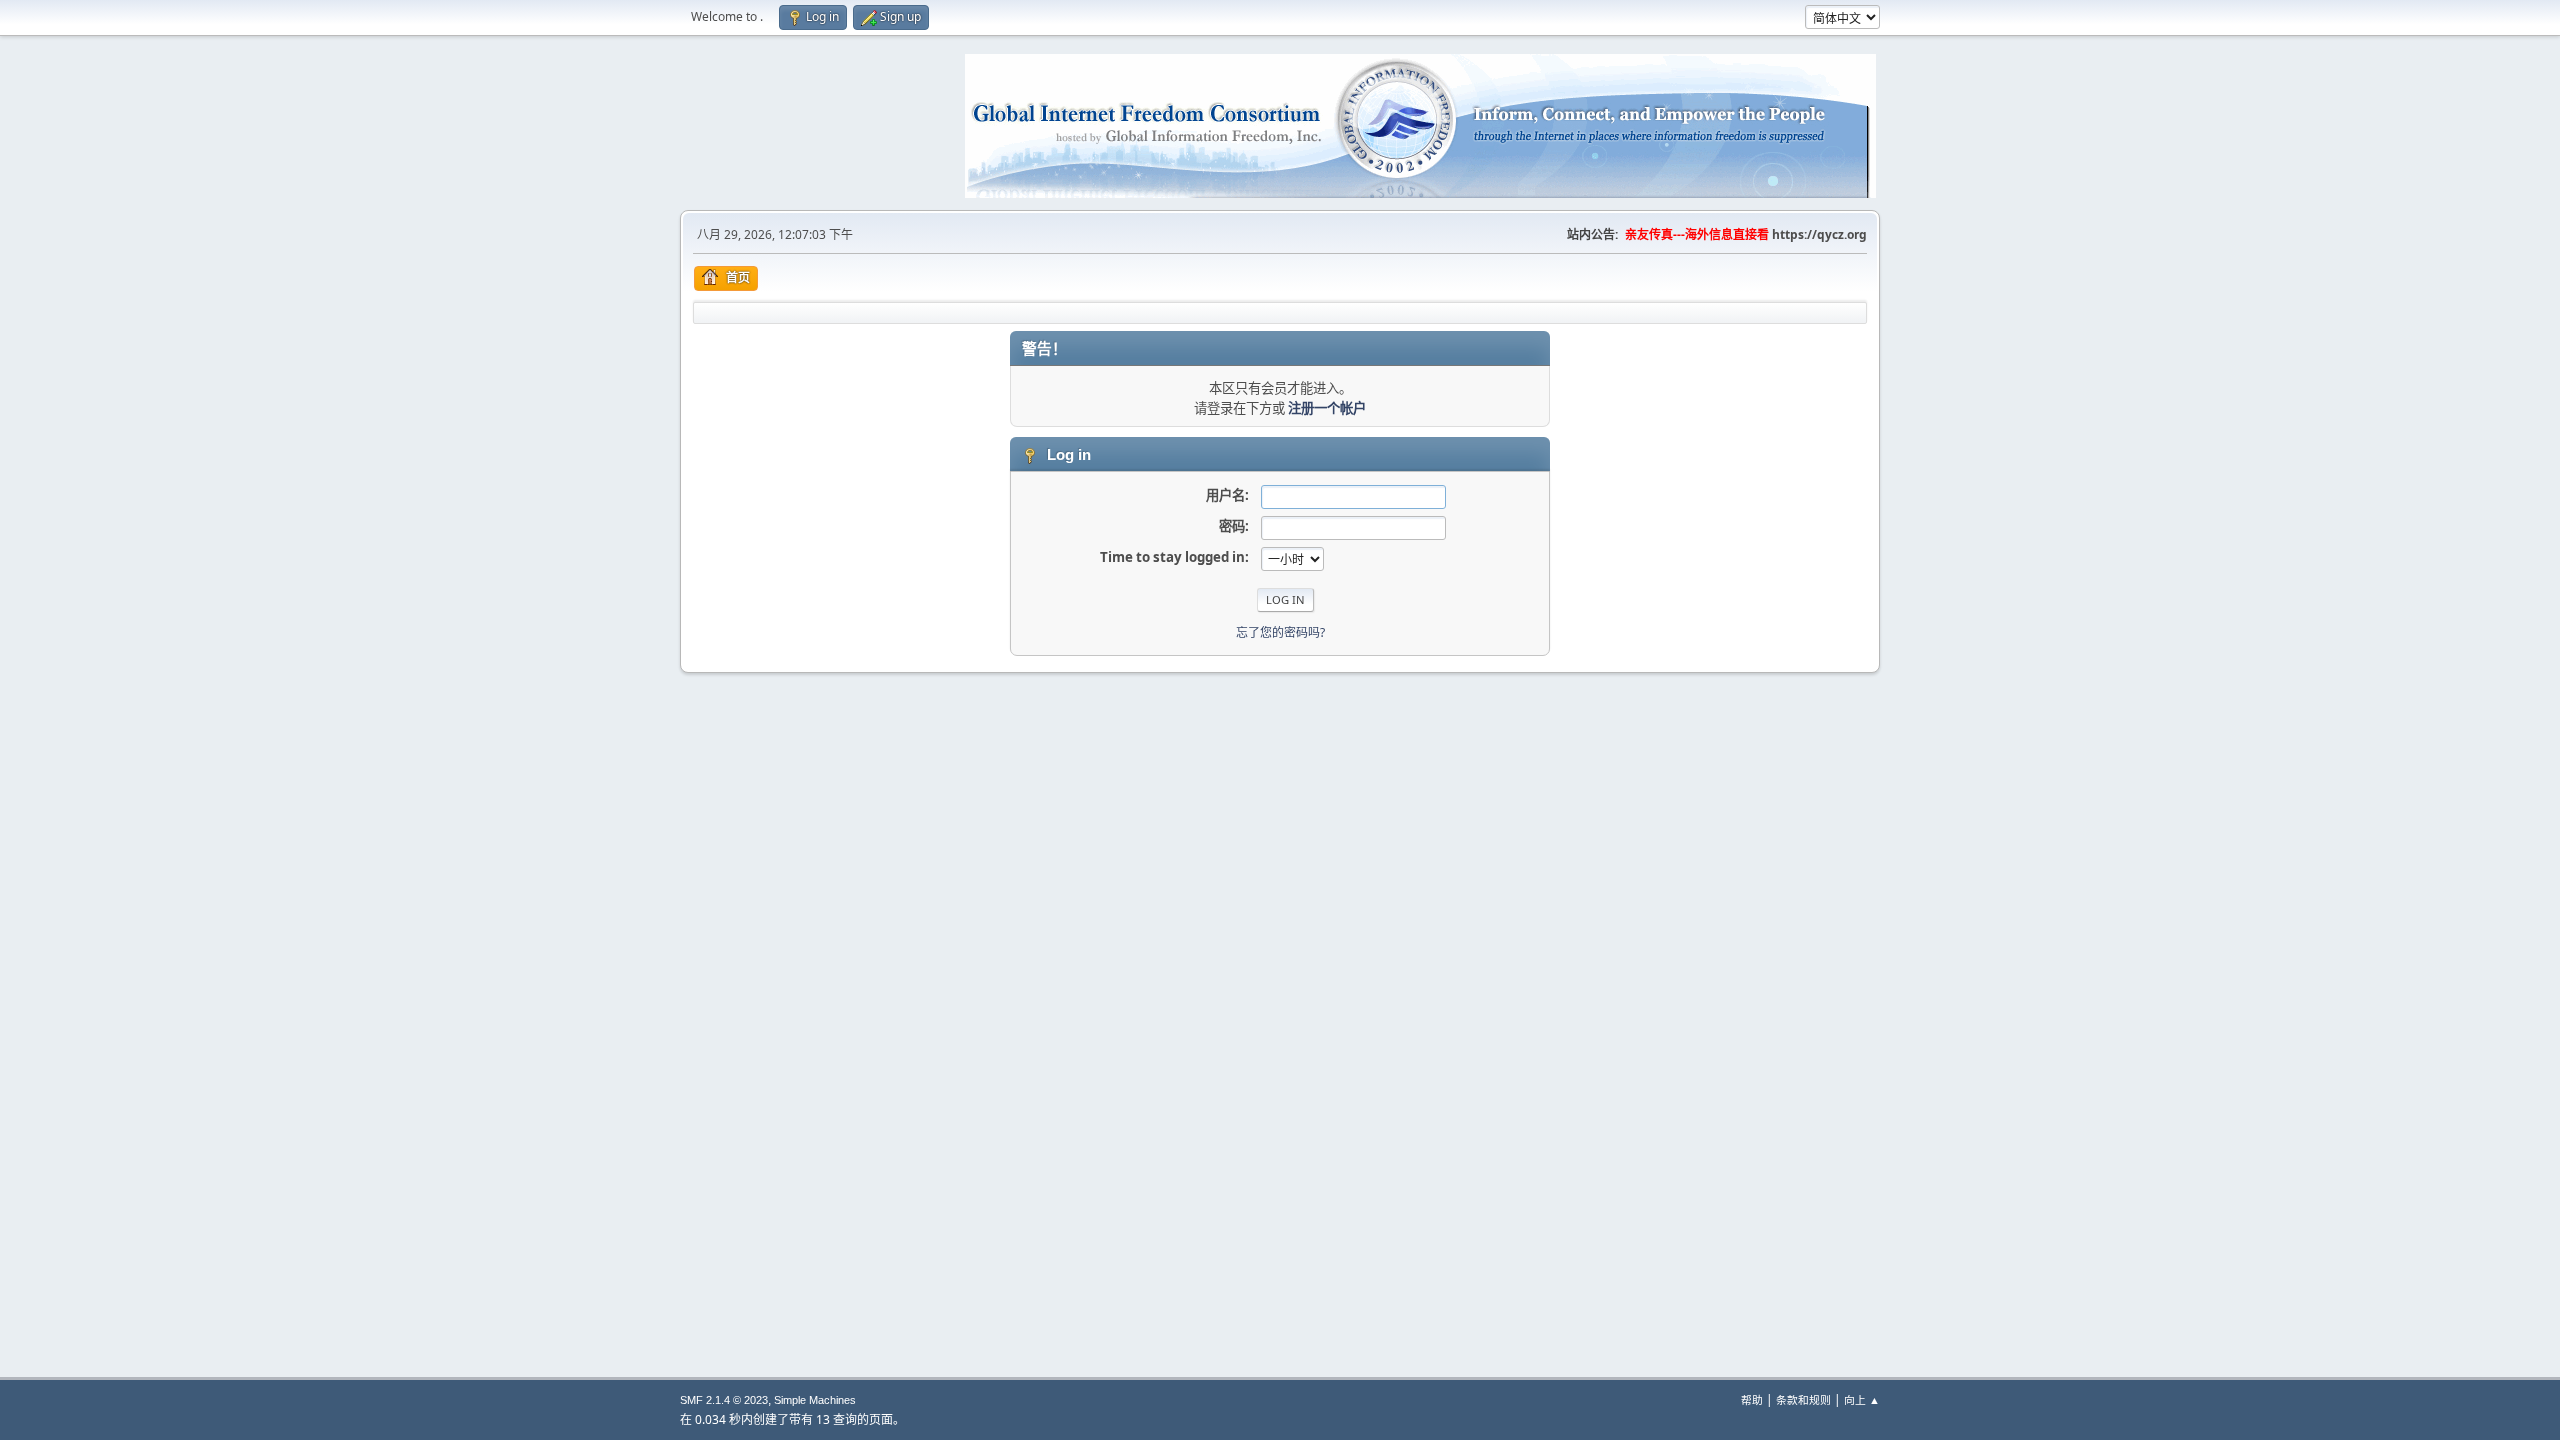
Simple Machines (815, 1400)
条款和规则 (1803, 1399)
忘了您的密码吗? (1280, 632)
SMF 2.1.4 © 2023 (724, 1400)
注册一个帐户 (1327, 408)
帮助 (1752, 1399)
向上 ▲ (1862, 1399)
